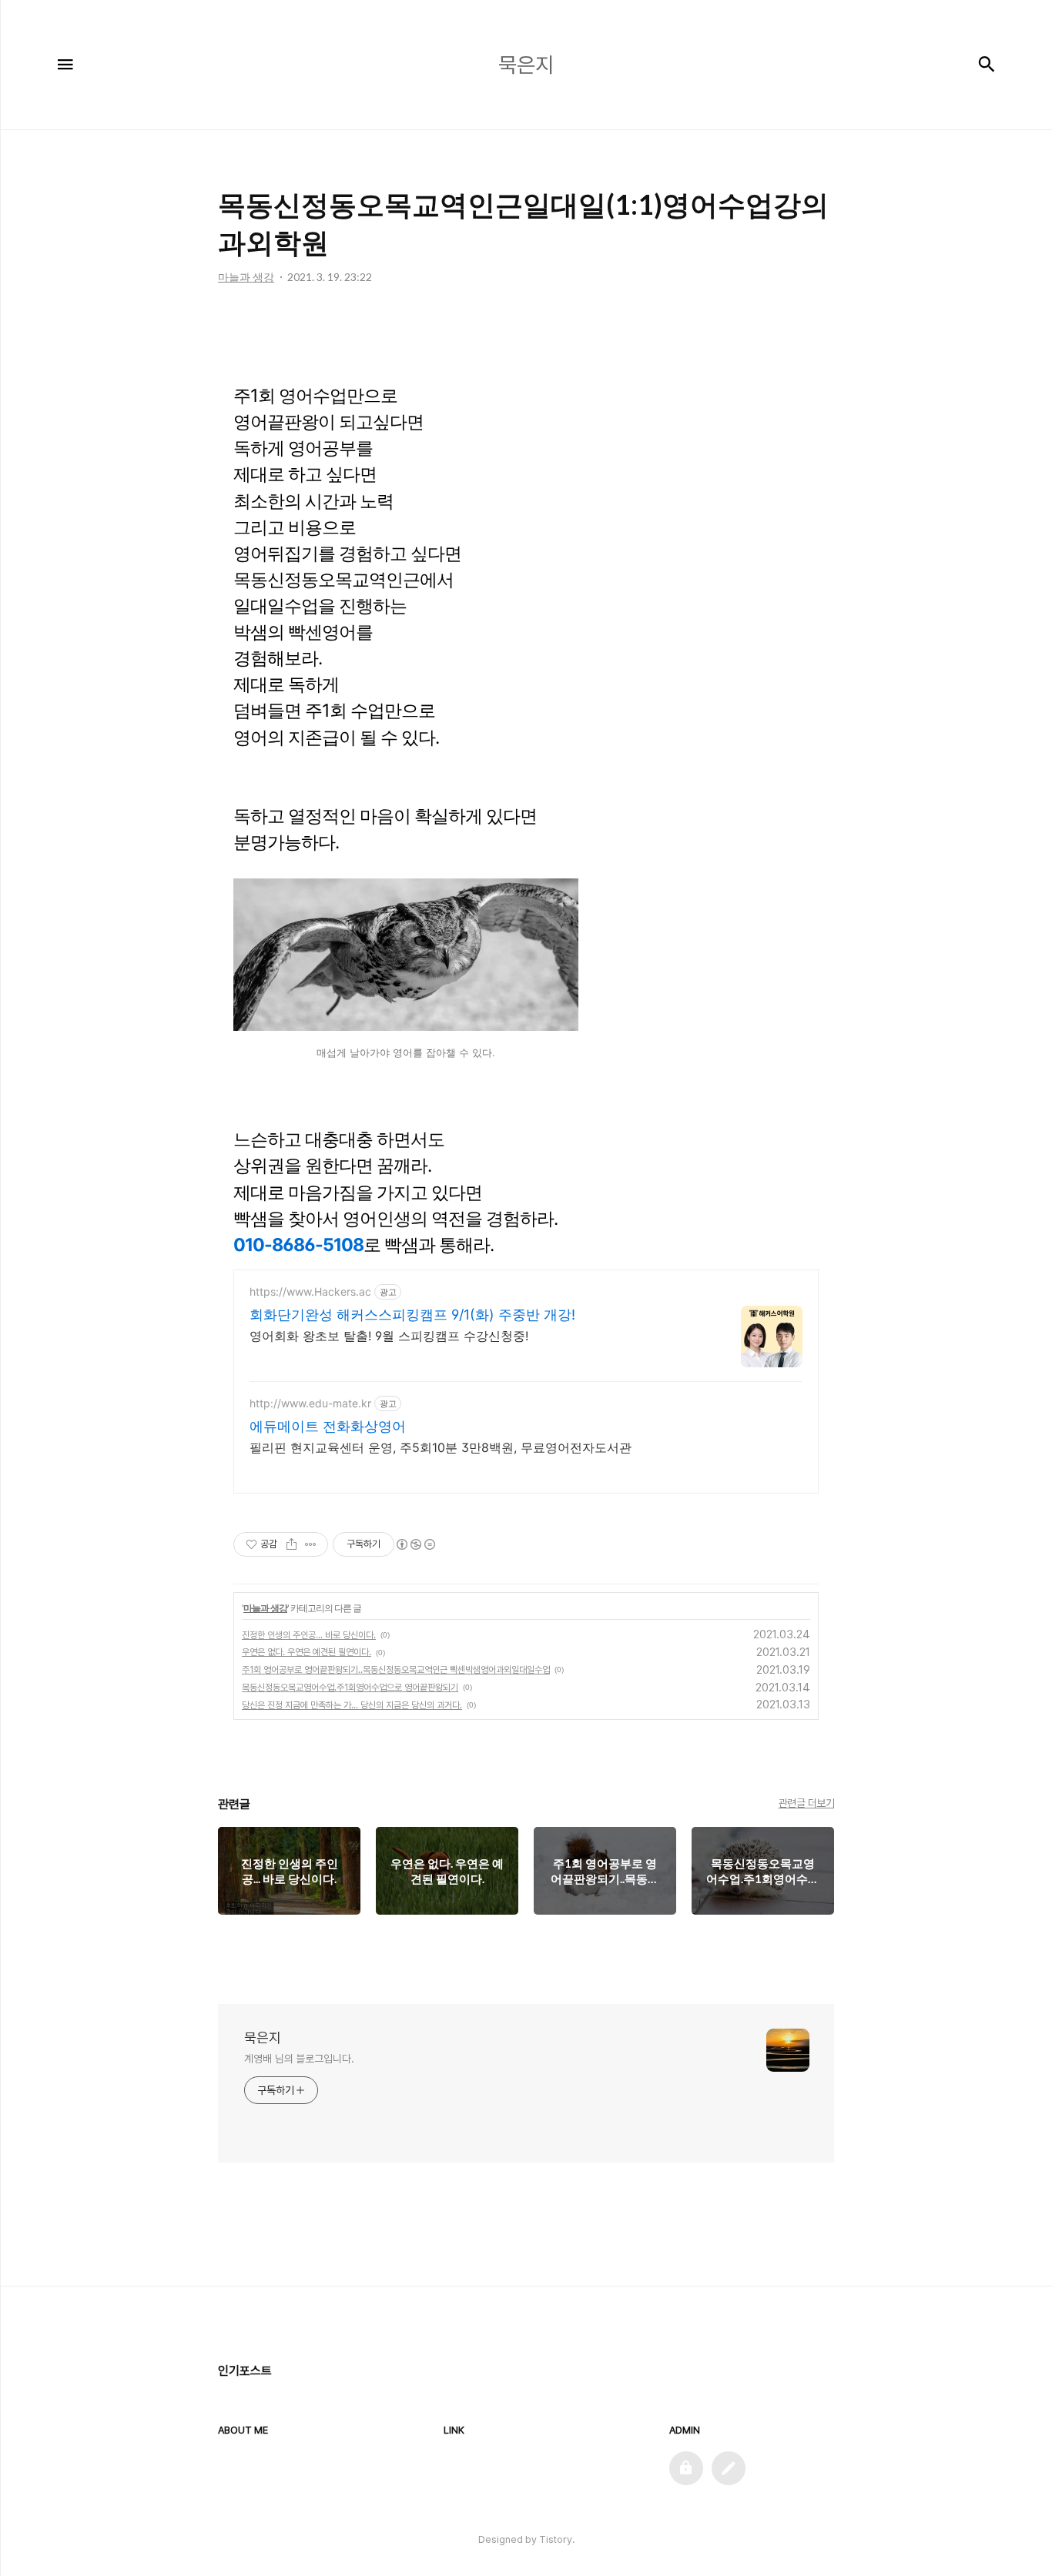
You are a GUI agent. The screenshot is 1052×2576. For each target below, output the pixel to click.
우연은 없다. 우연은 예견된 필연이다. (307, 1652)
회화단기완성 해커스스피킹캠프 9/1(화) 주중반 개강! (412, 1315)
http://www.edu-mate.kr (310, 1403)
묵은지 (263, 2037)
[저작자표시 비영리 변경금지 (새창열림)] (415, 1544)
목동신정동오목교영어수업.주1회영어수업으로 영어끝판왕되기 (350, 1688)
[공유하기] (291, 1544)
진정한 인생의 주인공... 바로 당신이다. (309, 1635)
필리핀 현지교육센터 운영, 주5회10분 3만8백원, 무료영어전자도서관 (441, 1447)
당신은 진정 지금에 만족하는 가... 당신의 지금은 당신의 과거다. (352, 1705)
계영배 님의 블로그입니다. (299, 2059)
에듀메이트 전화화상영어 (328, 1426)
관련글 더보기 (807, 1803)
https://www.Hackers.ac (310, 1291)
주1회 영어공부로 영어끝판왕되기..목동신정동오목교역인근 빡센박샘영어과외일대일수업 (396, 1670)
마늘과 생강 (265, 1608)
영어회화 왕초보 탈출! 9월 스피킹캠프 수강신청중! (389, 1336)
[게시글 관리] (311, 1544)
